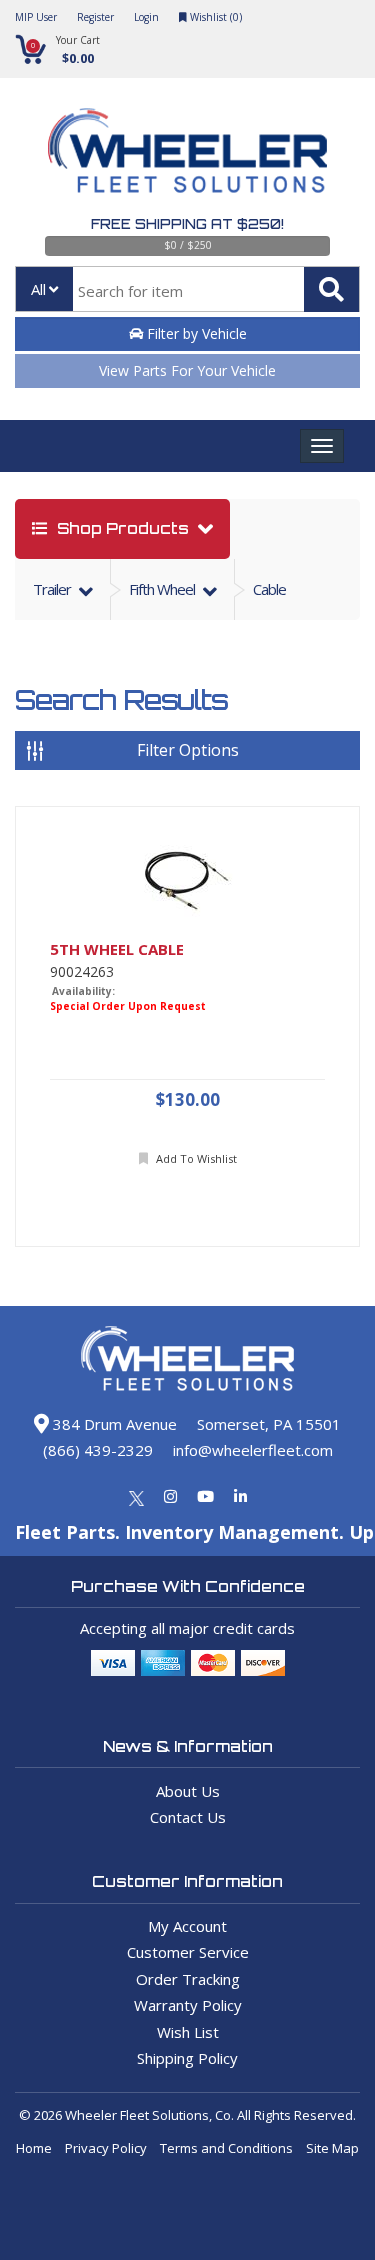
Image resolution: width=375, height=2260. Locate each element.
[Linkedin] (240, 1496)
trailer (53, 589)
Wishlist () (214, 17)
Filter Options (188, 750)
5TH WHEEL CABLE (117, 949)
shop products (123, 528)
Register (95, 17)
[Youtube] (205, 1496)
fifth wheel (163, 589)
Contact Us (188, 1817)
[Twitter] (136, 1496)
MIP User (36, 17)
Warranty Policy (188, 2005)
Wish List (188, 2032)
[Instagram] (170, 1496)
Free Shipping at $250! (187, 224)
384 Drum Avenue (113, 1424)
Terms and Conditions (226, 2148)
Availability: (83, 991)
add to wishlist (195, 1158)
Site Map (332, 2148)
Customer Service (188, 1952)
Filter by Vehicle (195, 333)
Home (34, 2148)
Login (146, 17)
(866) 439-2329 (98, 1450)
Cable (269, 589)
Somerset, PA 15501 (269, 1424)
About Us (188, 1791)
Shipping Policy (187, 2058)
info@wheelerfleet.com (253, 1450)
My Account (187, 1926)
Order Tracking (188, 1979)
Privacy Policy (106, 2148)
